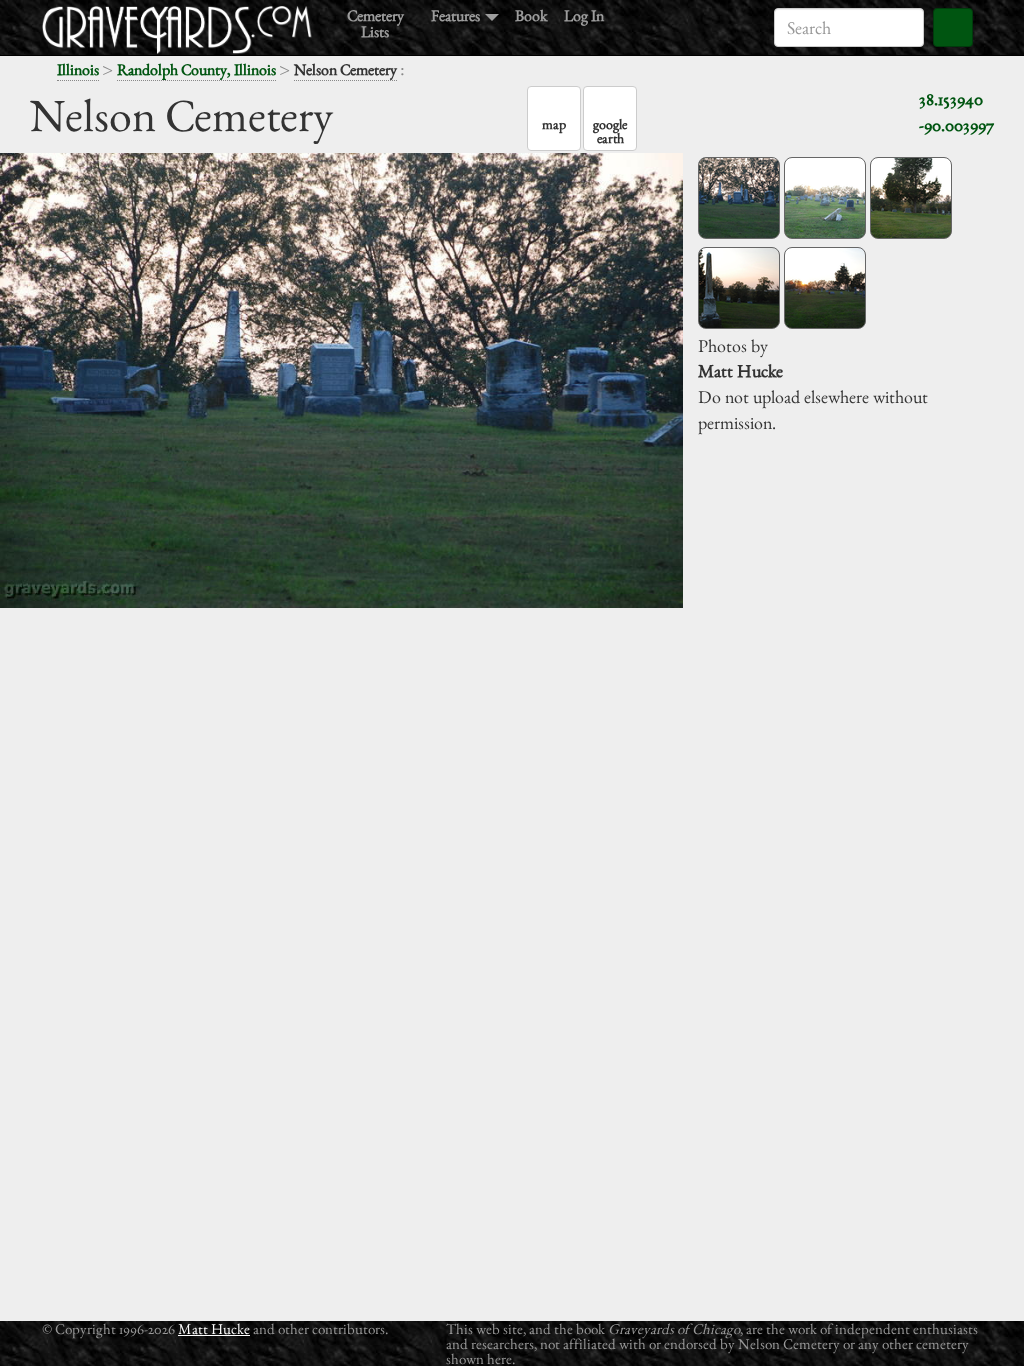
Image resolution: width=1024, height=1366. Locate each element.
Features (457, 14)
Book (531, 14)
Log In (584, 14)
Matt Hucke (214, 1328)
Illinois (78, 69)
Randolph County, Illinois (196, 69)
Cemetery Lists (375, 22)
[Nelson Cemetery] (739, 198)
